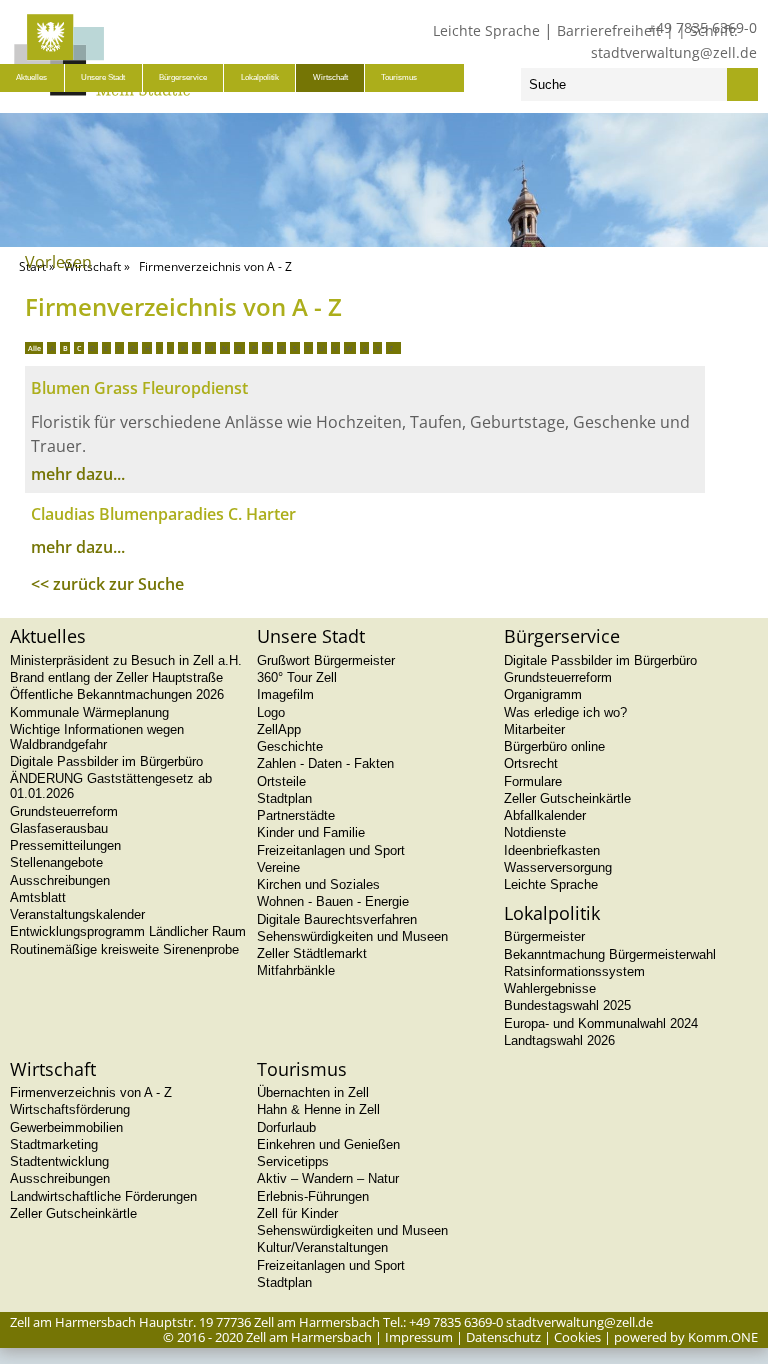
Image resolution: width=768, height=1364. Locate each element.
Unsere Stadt (103, 77)
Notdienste (535, 832)
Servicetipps (293, 1161)
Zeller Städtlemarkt (312, 953)
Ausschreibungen (60, 880)
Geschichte (290, 746)
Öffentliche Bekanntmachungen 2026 (117, 694)
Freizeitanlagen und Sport (331, 850)
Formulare (533, 781)
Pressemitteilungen (65, 845)
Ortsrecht (531, 763)
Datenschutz (503, 1337)
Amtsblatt (38, 897)
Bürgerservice (183, 77)
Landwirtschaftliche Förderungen (103, 1196)
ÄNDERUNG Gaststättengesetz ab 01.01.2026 (111, 786)
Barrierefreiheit (609, 30)
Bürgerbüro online (554, 746)
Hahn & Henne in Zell (318, 1109)
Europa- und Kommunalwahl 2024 (601, 1023)
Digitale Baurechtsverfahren (337, 919)
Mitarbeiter (534, 729)
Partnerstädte (296, 815)
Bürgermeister (544, 936)
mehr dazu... (78, 474)
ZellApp (279, 729)
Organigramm (543, 694)
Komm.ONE (723, 1337)
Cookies (577, 1337)
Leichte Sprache (486, 30)
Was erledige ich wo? (565, 712)
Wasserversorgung (558, 867)
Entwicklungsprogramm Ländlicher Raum (128, 931)
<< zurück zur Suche (107, 584)
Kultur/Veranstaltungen (322, 1247)
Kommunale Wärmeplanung (89, 712)
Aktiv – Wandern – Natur (328, 1178)
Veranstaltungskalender (77, 914)
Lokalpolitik (260, 77)
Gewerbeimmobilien (66, 1127)
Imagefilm (285, 694)
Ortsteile (281, 781)
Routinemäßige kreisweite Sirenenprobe (124, 949)
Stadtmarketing (54, 1144)
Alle (34, 348)
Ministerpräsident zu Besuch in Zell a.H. (126, 660)
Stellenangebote (56, 862)
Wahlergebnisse (550, 988)
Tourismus (399, 77)
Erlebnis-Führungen (313, 1196)
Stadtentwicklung (59, 1161)
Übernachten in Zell (313, 1092)
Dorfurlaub (286, 1127)
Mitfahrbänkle (296, 970)
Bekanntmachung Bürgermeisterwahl (610, 954)
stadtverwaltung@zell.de (674, 52)
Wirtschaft (330, 77)
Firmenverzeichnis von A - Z (91, 1092)
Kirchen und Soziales (318, 884)
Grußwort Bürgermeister (326, 660)
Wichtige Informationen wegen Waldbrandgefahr (97, 737)
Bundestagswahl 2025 (567, 1005)
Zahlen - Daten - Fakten (325, 763)
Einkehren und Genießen (328, 1144)
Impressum (419, 1337)
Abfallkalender (545, 815)
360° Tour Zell (297, 677)
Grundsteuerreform (64, 811)
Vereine (278, 867)
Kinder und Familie (311, 832)
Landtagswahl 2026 (559, 1040)
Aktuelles (31, 77)
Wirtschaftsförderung (70, 1109)
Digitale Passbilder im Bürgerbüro (106, 761)
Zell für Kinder (297, 1213)
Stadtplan (284, 798)
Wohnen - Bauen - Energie (333, 901)
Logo (271, 712)
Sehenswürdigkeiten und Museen (352, 936)
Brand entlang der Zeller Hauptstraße (116, 677)
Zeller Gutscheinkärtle (567, 798)
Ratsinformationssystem (574, 971)
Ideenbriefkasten (552, 850)
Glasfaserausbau (59, 828)
